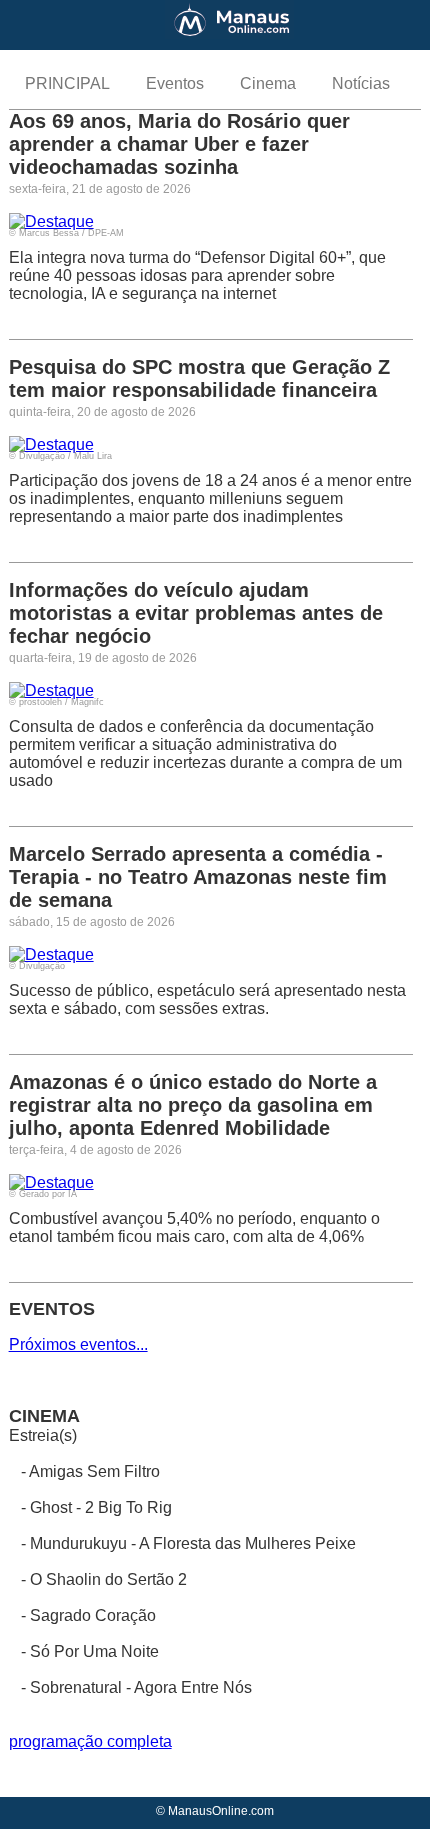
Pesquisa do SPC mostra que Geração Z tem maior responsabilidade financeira (199, 378)
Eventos (175, 83)
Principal (67, 83)
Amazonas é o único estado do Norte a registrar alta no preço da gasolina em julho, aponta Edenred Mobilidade (193, 1105)
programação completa (90, 1741)
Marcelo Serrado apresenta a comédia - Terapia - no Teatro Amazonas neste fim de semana (198, 877)
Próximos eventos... (78, 1344)
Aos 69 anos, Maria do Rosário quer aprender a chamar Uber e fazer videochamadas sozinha (179, 144)
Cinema (268, 83)
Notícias (361, 83)
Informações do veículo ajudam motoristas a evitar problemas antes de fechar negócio (196, 613)
